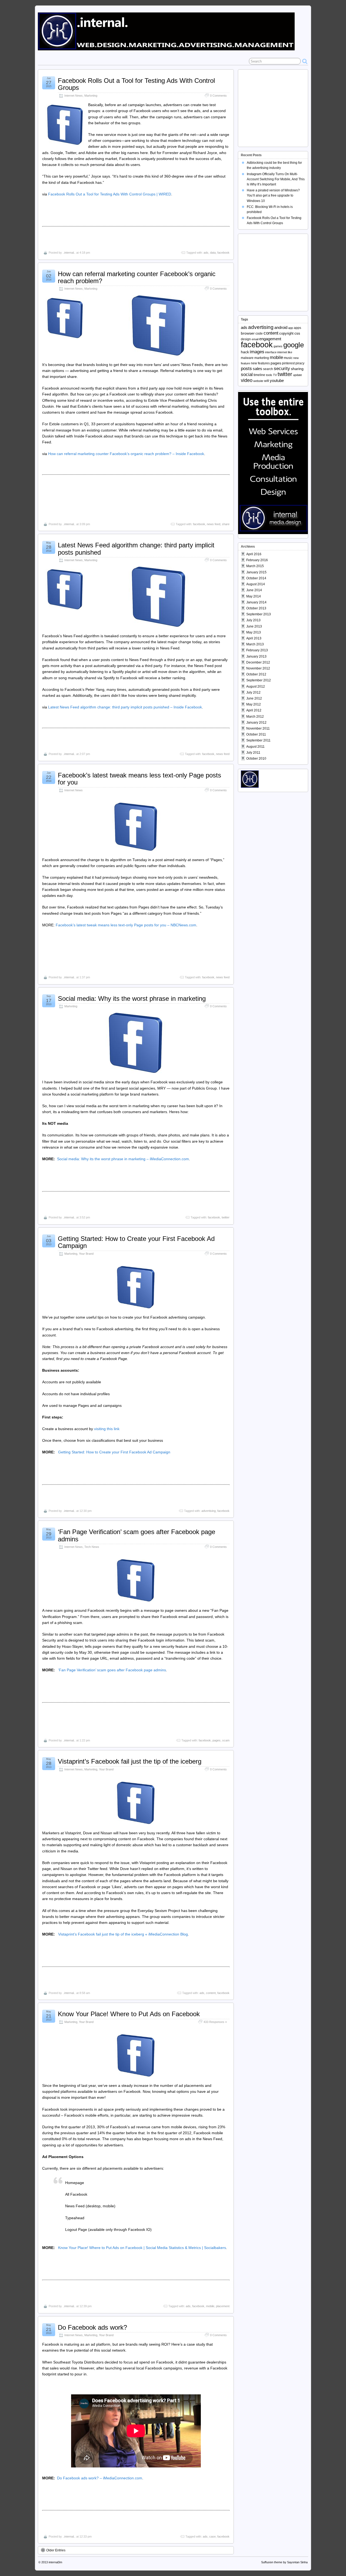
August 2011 (255, 747)
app (291, 328)
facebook (223, 253)
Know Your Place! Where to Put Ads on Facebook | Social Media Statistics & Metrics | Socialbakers (142, 2248)
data (213, 253)
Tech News (92, 1547)
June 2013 (254, 626)
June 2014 (254, 590)
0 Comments (218, 96)
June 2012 (254, 698)
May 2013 (254, 632)
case (212, 2536)
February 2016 (257, 560)
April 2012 (254, 710)
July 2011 (253, 753)
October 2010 (256, 759)
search (268, 369)
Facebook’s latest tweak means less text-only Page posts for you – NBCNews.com (126, 925)
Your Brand (86, 1254)
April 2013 (254, 638)
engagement (270, 339)
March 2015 (255, 566)
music (288, 358)
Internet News (74, 96)
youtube (277, 381)
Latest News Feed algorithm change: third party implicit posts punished (136, 549)
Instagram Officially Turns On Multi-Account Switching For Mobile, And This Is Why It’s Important (276, 179)
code (259, 334)
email (255, 339)
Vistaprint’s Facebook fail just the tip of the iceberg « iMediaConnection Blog (123, 1934)
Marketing (91, 96)
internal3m (55, 2562)
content (211, 1993)
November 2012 (258, 668)
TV (275, 375)
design (246, 339)
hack (245, 352)
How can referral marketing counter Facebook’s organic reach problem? (137, 277)
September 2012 (259, 680)
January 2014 (256, 602)
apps (297, 328)
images (257, 352)
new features (260, 363)
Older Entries (56, 2550)
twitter (226, 1217)
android (281, 328)
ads (206, 253)
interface (271, 352)
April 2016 (254, 554)
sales (257, 369)
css (297, 333)
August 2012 (256, 687)
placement (223, 2306)
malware (247, 358)
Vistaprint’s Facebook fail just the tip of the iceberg (130, 1761)
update (297, 375)
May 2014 (254, 596)
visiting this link (107, 1429)
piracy (300, 363)
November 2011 (258, 728)
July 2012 (253, 692)
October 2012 (256, 674)
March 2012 (255, 717)
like (290, 352)
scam (226, 1740)
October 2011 (256, 734)
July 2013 (253, 620)
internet (282, 352)
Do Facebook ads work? (92, 2327)
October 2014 (256, 578)
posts (246, 369)
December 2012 (258, 662)
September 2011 (258, 740)
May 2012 (254, 704)
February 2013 (257, 650)
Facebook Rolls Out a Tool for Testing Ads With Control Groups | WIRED (110, 194)
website (258, 381)
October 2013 (256, 608)
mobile (210, 2306)
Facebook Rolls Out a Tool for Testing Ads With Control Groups (136, 84)
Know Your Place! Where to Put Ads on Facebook (129, 2014)
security (282, 368)
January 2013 (256, 656)
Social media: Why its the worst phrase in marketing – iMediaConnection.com (123, 1159)
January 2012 (256, 723)
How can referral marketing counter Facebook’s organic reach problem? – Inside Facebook (126, 454)
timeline (259, 375)
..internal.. (69, 253)
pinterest (288, 363)
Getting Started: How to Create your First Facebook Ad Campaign (136, 1242)
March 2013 (255, 644)
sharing (297, 369)
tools (269, 375)
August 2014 (256, 584)
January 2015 (256, 572)
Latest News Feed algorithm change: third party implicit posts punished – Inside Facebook (125, 707)
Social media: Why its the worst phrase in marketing (132, 998)
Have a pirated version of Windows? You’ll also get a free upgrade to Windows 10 (273, 195)
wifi (267, 381)
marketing (262, 358)
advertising (209, 1511)
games (278, 346)
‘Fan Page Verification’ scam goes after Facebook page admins (137, 1535)
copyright (286, 333)
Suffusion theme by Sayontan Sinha (284, 2562)
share (226, 524)
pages (217, 1740)
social (247, 375)
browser (248, 333)
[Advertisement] (275, 105)
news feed (214, 524)
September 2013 (259, 614)
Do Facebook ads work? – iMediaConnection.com (100, 2478)
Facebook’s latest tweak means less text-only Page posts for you (139, 779)
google (294, 345)
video (247, 380)
